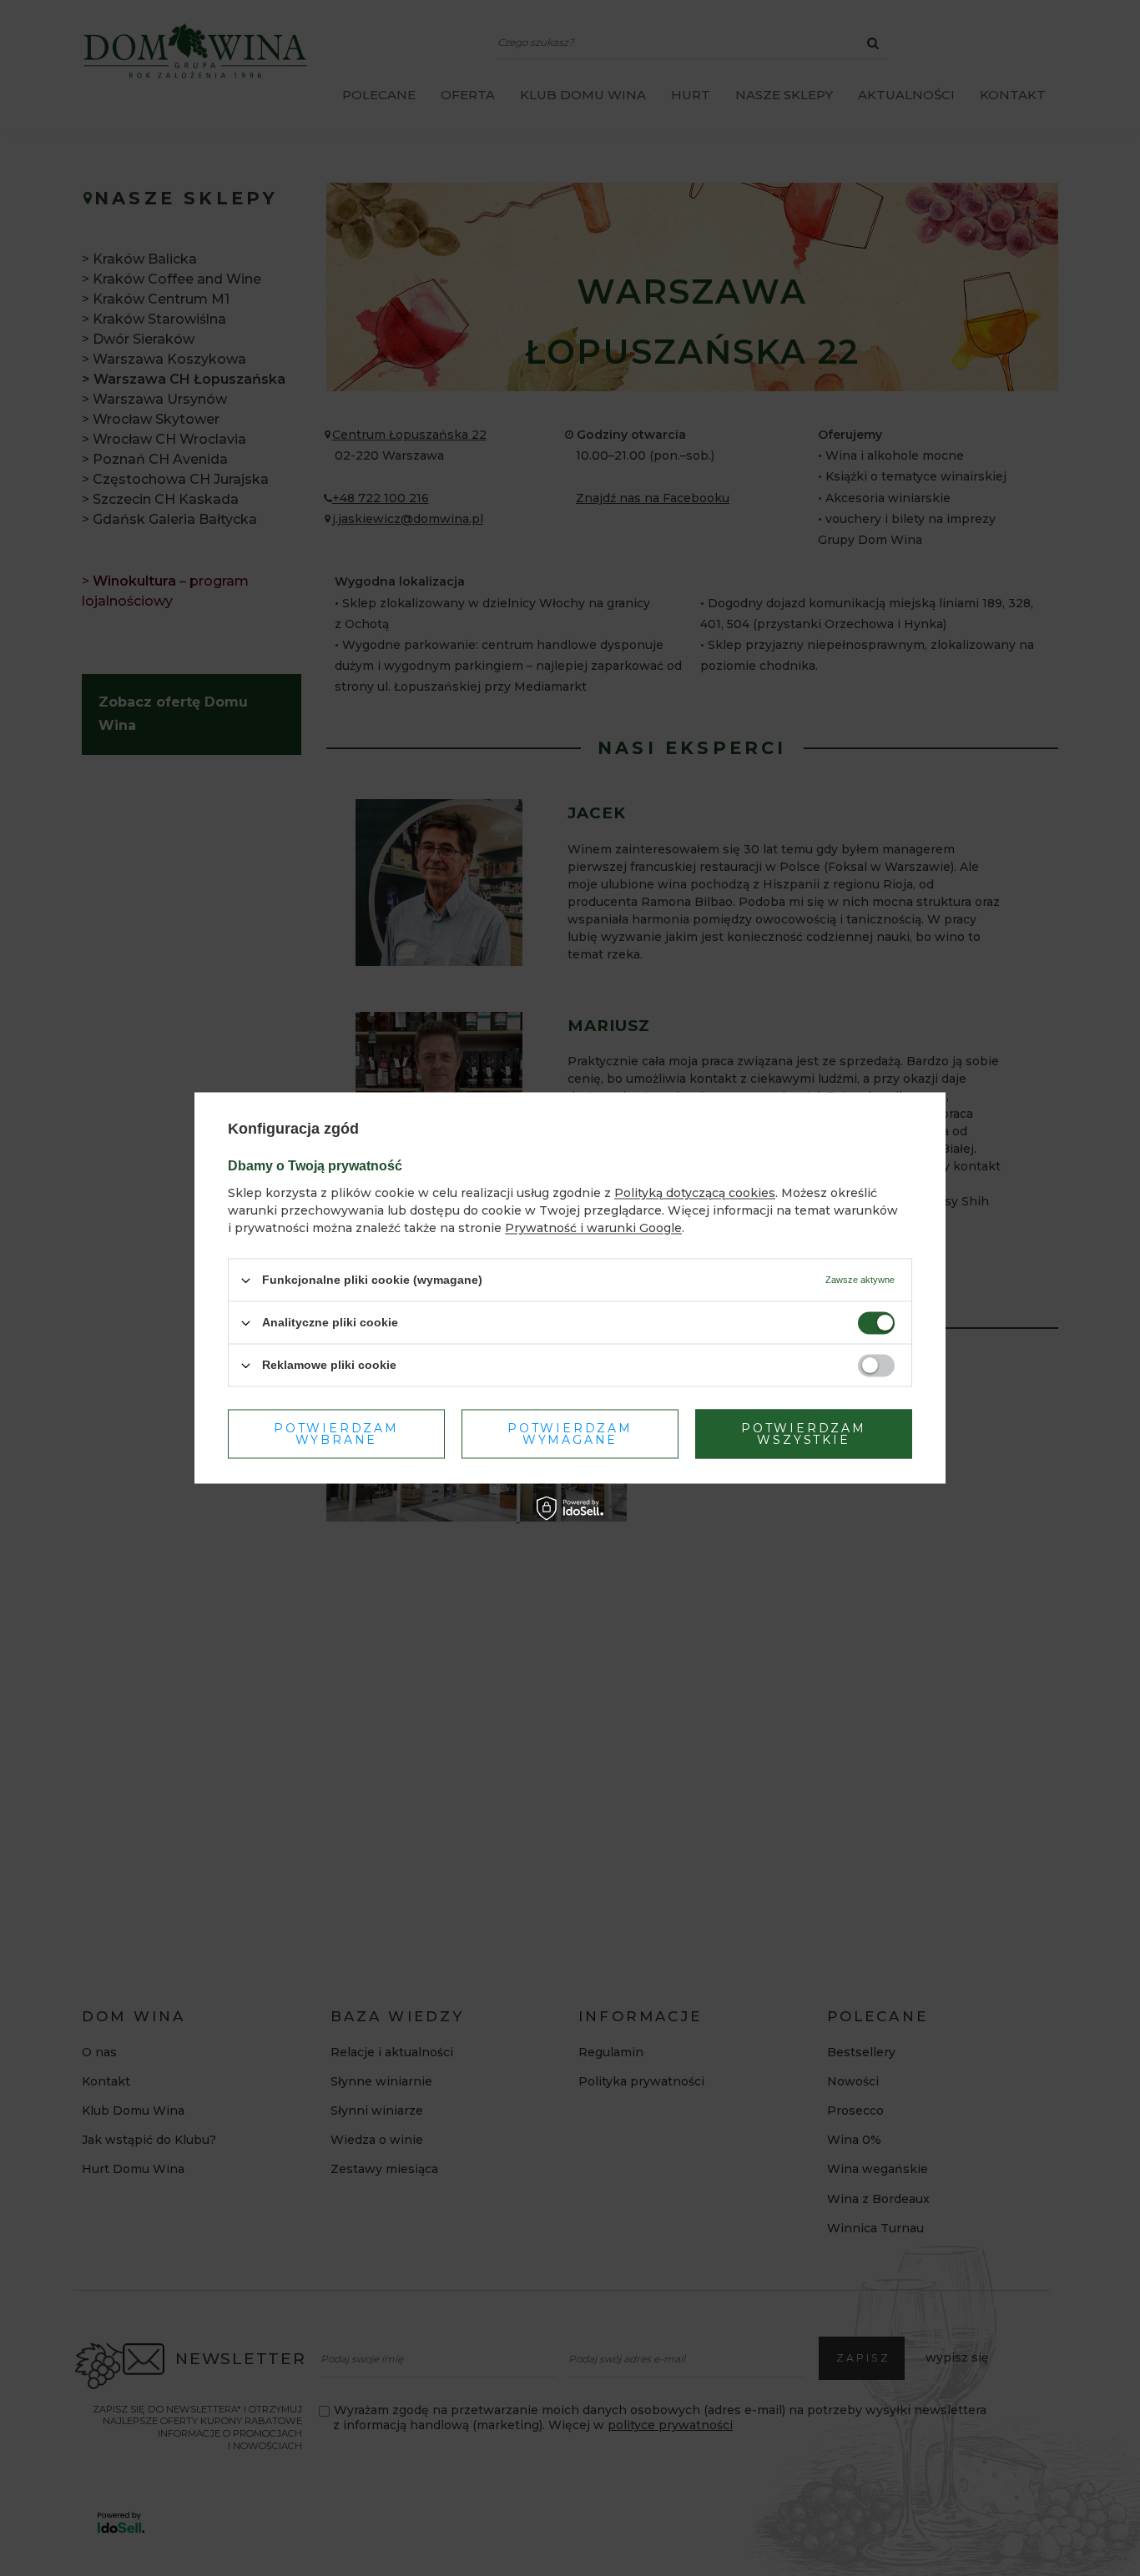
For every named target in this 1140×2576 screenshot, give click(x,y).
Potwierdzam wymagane (570, 1434)
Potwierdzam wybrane (336, 1434)
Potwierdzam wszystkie (804, 1434)
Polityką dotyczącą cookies (695, 1193)
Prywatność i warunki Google (593, 1228)
